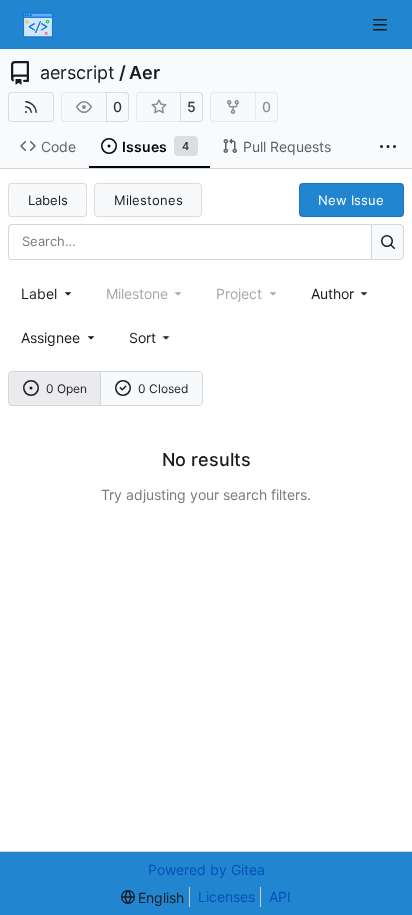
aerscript (77, 73)
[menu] (151, 337)
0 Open (66, 388)
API (280, 896)
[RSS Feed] (31, 107)
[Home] (38, 25)
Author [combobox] (332, 293)
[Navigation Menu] (382, 24)
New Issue (351, 200)
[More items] (388, 147)
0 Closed (163, 388)
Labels (48, 200)
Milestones (148, 200)
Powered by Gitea (206, 869)
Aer (144, 73)
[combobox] (48, 293)
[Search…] (387, 241)
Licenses (226, 896)
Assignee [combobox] (50, 337)
